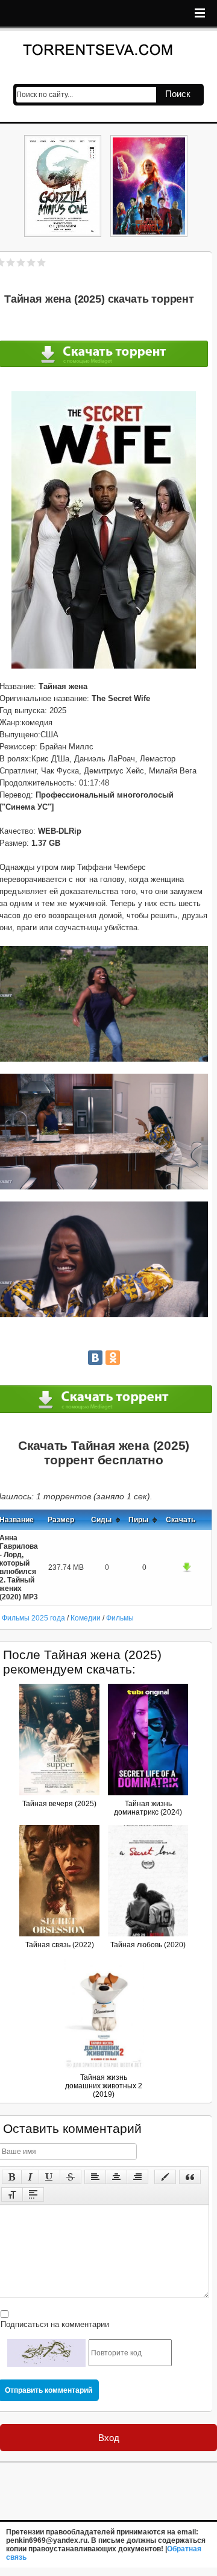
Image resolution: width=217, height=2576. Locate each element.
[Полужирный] (12, 2177)
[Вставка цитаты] (190, 2177)
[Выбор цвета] (165, 2177)
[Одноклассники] (113, 1358)
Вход (109, 2438)
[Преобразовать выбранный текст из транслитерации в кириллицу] (12, 2194)
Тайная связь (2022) (60, 1945)
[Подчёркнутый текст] (49, 2177)
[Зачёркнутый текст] (71, 2177)
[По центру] (116, 2177)
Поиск (178, 94)
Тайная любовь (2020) (148, 1945)
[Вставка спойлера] (33, 2194)
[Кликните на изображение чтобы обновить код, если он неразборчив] (46, 2353)
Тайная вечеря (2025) (59, 1804)
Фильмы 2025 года (33, 1618)
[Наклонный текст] (30, 2177)
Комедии (86, 1618)
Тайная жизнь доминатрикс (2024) (148, 1808)
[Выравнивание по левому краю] (95, 2177)
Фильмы (120, 1618)
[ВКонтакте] (95, 1358)
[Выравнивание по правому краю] (137, 2177)
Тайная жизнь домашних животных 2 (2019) (104, 2086)
